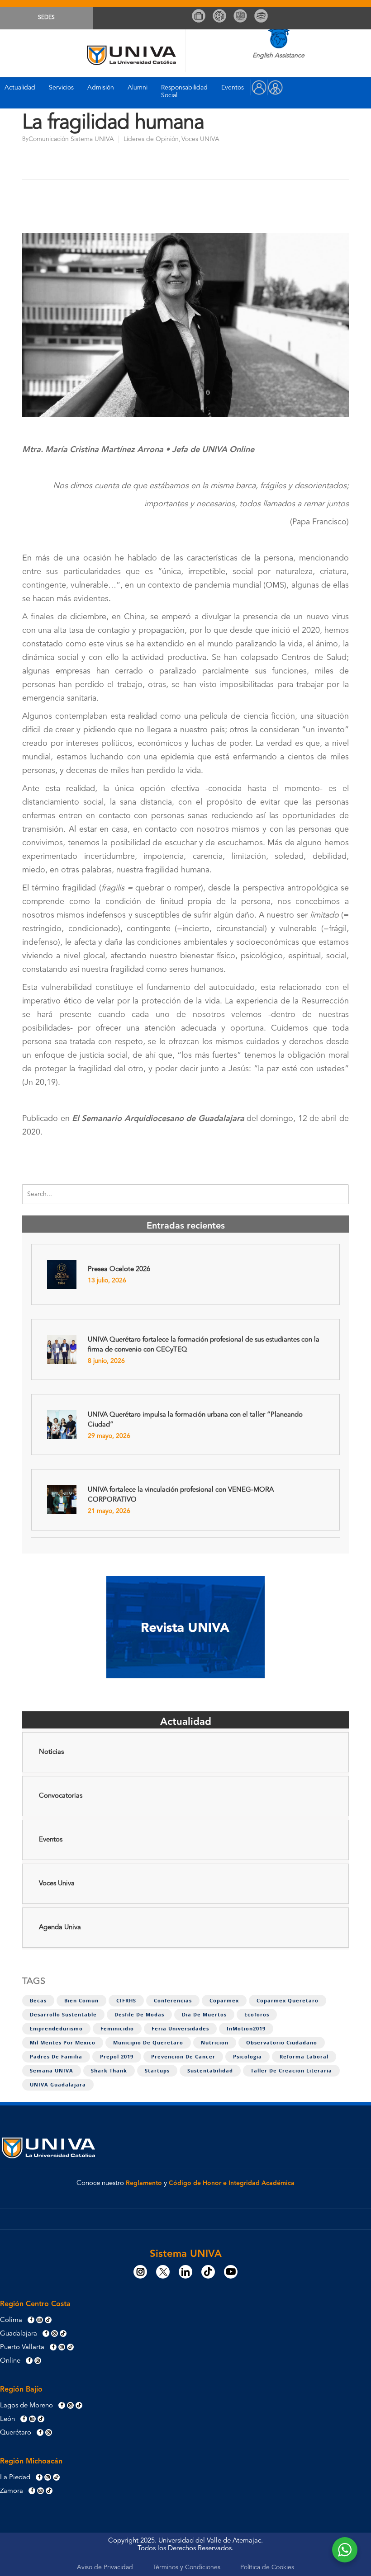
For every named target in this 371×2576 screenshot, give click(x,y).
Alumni (138, 88)
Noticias (51, 1752)
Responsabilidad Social (184, 92)
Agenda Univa (60, 1928)
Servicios (61, 88)
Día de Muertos (204, 2015)
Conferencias (173, 2001)
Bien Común (81, 2001)
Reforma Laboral (304, 2057)
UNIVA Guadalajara (58, 2085)
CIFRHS (126, 2001)
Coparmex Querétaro (288, 2001)
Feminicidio (117, 2029)
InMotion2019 (246, 2029)
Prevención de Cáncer (183, 2057)
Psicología (247, 2057)
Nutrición (215, 2043)
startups (157, 2071)
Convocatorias (61, 1796)
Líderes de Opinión (151, 139)
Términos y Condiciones (187, 2567)
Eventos (233, 88)
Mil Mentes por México (63, 2043)
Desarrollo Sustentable (63, 2015)
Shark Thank (109, 2071)
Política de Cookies (267, 2567)
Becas (38, 2001)
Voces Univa (57, 1884)
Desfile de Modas (139, 2015)
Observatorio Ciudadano (282, 2043)
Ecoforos (257, 2015)
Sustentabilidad (210, 2071)
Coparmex (224, 2001)
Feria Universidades (180, 2029)
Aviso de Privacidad (105, 2567)
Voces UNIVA (200, 139)
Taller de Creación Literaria (291, 2071)
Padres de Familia (56, 2057)
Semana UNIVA (52, 2071)
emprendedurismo (56, 2029)
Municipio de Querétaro (148, 2043)
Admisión (101, 88)
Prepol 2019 (117, 2057)
